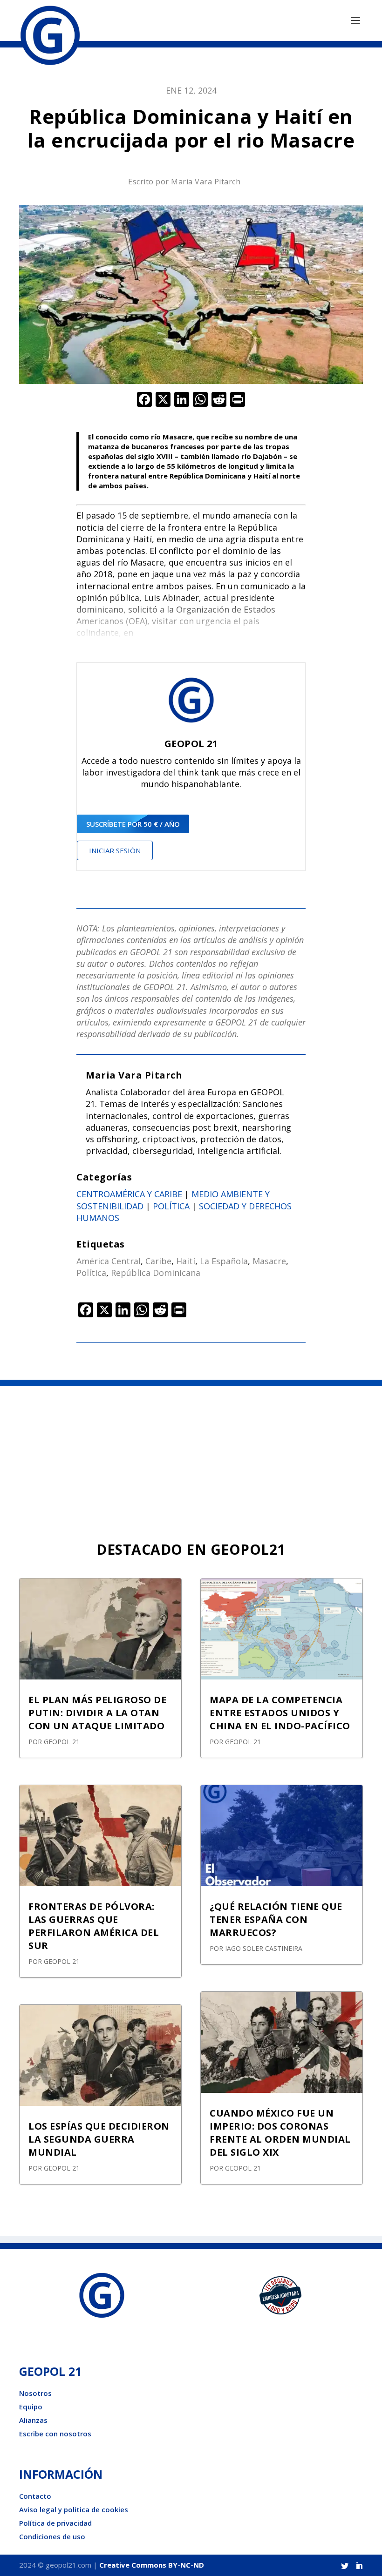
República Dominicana (156, 1273)
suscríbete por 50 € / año (133, 824)
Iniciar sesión (115, 850)
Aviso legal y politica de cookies (74, 2509)
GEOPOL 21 (62, 1742)
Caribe (158, 1261)
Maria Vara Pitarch (206, 182)
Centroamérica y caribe (129, 1194)
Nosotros (35, 2393)
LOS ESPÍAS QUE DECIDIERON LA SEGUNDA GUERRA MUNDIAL (99, 2139)
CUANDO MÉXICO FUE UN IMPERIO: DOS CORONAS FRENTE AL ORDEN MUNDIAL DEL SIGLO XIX (280, 2133)
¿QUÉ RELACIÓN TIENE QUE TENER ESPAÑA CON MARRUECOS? (276, 1919)
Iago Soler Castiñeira (264, 1948)
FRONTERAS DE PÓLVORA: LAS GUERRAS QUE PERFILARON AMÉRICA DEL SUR (94, 1926)
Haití (186, 1261)
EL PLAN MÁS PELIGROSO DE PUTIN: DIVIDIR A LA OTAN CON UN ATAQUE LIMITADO (97, 1713)
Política (171, 1206)
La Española (224, 1261)
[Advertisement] (191, 1456)
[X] (163, 400)
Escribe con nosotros (55, 2434)
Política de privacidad (55, 2523)
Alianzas (33, 2420)
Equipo (31, 2407)
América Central (109, 1261)
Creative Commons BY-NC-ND (152, 2565)
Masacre (269, 1261)
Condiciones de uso (52, 2536)
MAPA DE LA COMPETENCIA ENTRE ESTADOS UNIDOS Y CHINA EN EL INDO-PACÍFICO (280, 1713)
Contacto (35, 2496)
